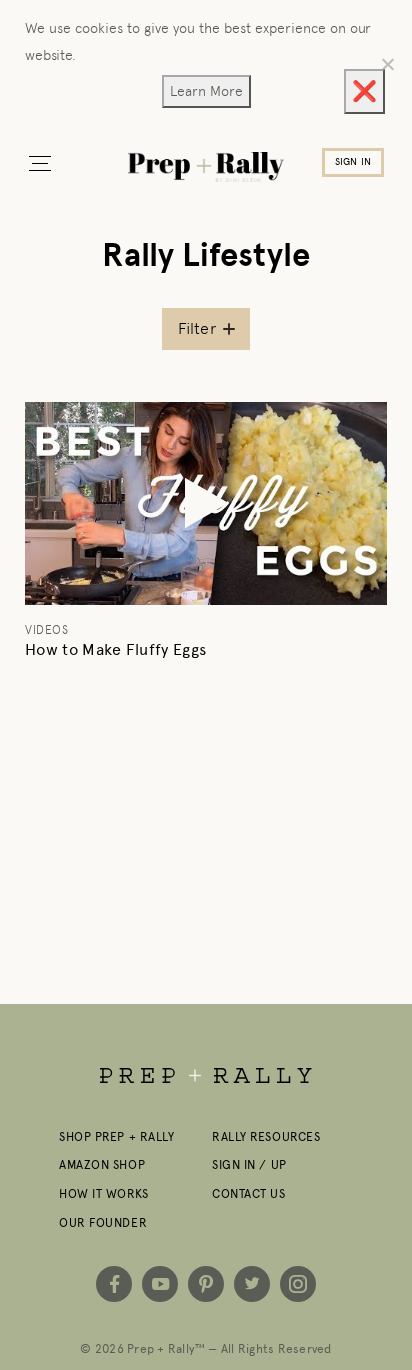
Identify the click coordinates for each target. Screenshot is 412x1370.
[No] (387, 64)
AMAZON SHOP (102, 1165)
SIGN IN (353, 162)
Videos (46, 630)
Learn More (206, 91)
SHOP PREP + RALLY (117, 1137)
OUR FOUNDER (103, 1223)
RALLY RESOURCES (266, 1137)
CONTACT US (249, 1194)
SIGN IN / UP (249, 1165)
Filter (197, 328)
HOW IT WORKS (104, 1194)
